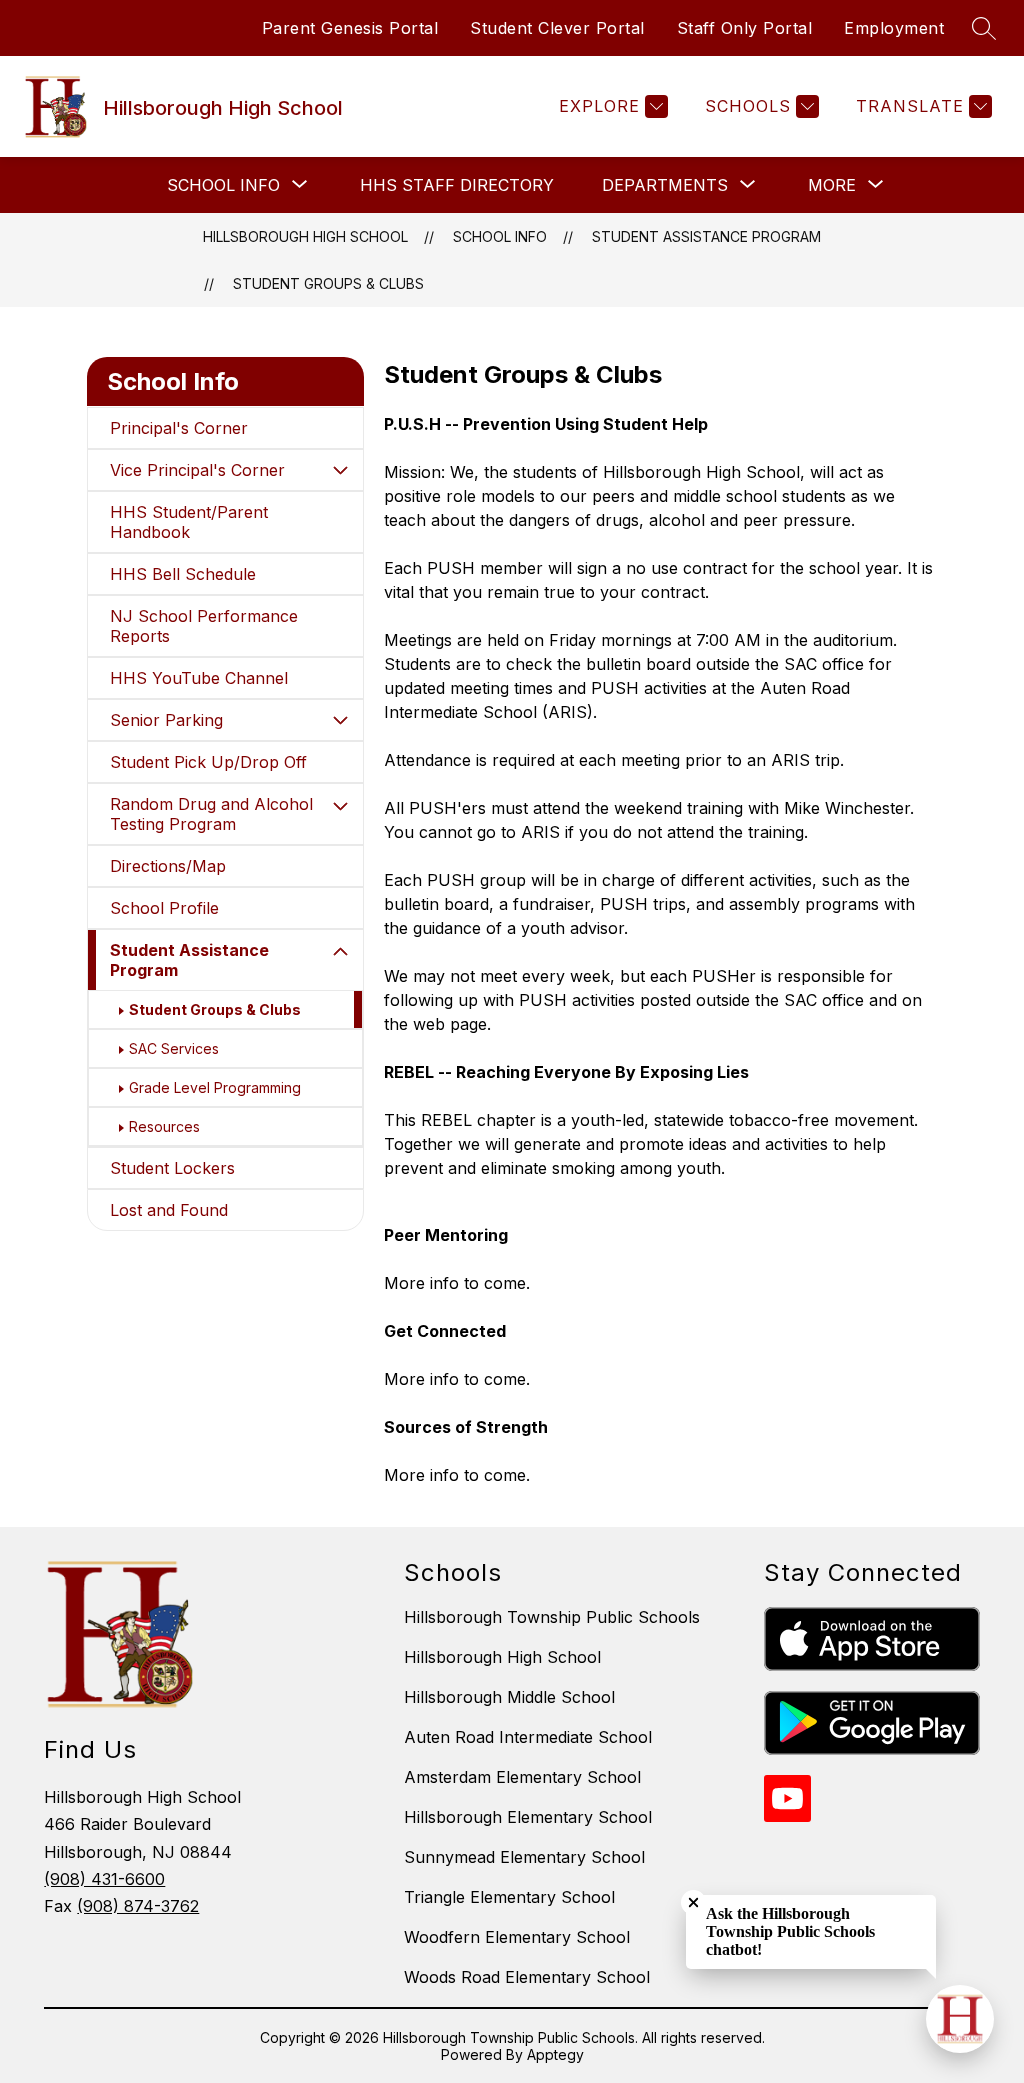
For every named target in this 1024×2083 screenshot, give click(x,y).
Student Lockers (172, 1168)
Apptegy (555, 2054)
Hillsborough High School (305, 236)
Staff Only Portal (745, 28)
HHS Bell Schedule (183, 574)
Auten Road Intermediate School (528, 1737)
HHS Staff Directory (457, 185)
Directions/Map (168, 866)
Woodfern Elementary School (517, 1937)
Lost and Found (169, 1210)
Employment (894, 28)
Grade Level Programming (215, 1087)
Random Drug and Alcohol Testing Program (211, 814)
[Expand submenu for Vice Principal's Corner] (341, 470)
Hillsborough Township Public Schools (552, 1617)
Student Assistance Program (706, 236)
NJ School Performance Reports (204, 626)
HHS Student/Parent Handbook (189, 522)
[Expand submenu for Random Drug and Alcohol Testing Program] (341, 806)
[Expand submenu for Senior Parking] (341, 720)
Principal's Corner (179, 428)
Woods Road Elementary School (527, 1977)
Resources (164, 1126)
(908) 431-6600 (104, 1879)
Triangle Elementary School (509, 1897)
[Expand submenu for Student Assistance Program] (341, 952)
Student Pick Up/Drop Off (208, 762)
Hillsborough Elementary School (528, 1817)
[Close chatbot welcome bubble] (693, 1902)
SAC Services (174, 1048)
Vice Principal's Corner (197, 470)
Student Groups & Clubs (328, 283)
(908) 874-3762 (138, 1906)
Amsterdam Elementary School (522, 1777)
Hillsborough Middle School (509, 1697)
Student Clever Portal (557, 28)
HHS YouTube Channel (199, 678)
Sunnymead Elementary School (524, 1857)
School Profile (164, 908)
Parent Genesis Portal (350, 28)
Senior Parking (166, 720)
